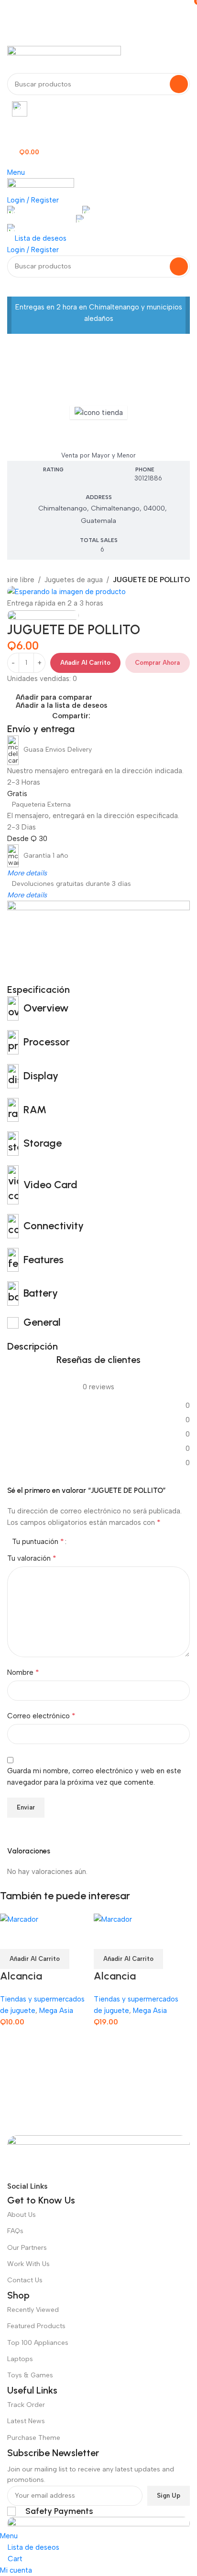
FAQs (15, 2231)
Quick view (38, 1937)
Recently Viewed (33, 2310)
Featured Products (36, 2326)
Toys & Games (30, 2375)
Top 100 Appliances (38, 2343)
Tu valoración (32, 1558)
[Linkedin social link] (129, 716)
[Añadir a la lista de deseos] (64, 1937)
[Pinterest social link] (118, 716)
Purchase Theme (34, 2438)
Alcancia (21, 1976)
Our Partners (27, 2248)
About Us (22, 2215)
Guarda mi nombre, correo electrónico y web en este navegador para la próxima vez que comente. (94, 1777)
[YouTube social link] (109, 2186)
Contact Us (25, 2280)
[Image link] (98, 2157)
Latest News (26, 2421)
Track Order (26, 2405)
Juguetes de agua (74, 580)
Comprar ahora (157, 663)
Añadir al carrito (85, 663)
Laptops (20, 2359)
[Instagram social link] (92, 2186)
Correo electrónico (41, 1716)
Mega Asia (99, 435)
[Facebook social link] (96, 716)
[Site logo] (64, 59)
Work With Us (28, 2264)
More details (27, 873)
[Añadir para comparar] (12, 1937)
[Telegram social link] (140, 716)
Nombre (23, 1672)
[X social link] (107, 716)
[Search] (179, 84)
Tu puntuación (38, 1542)
